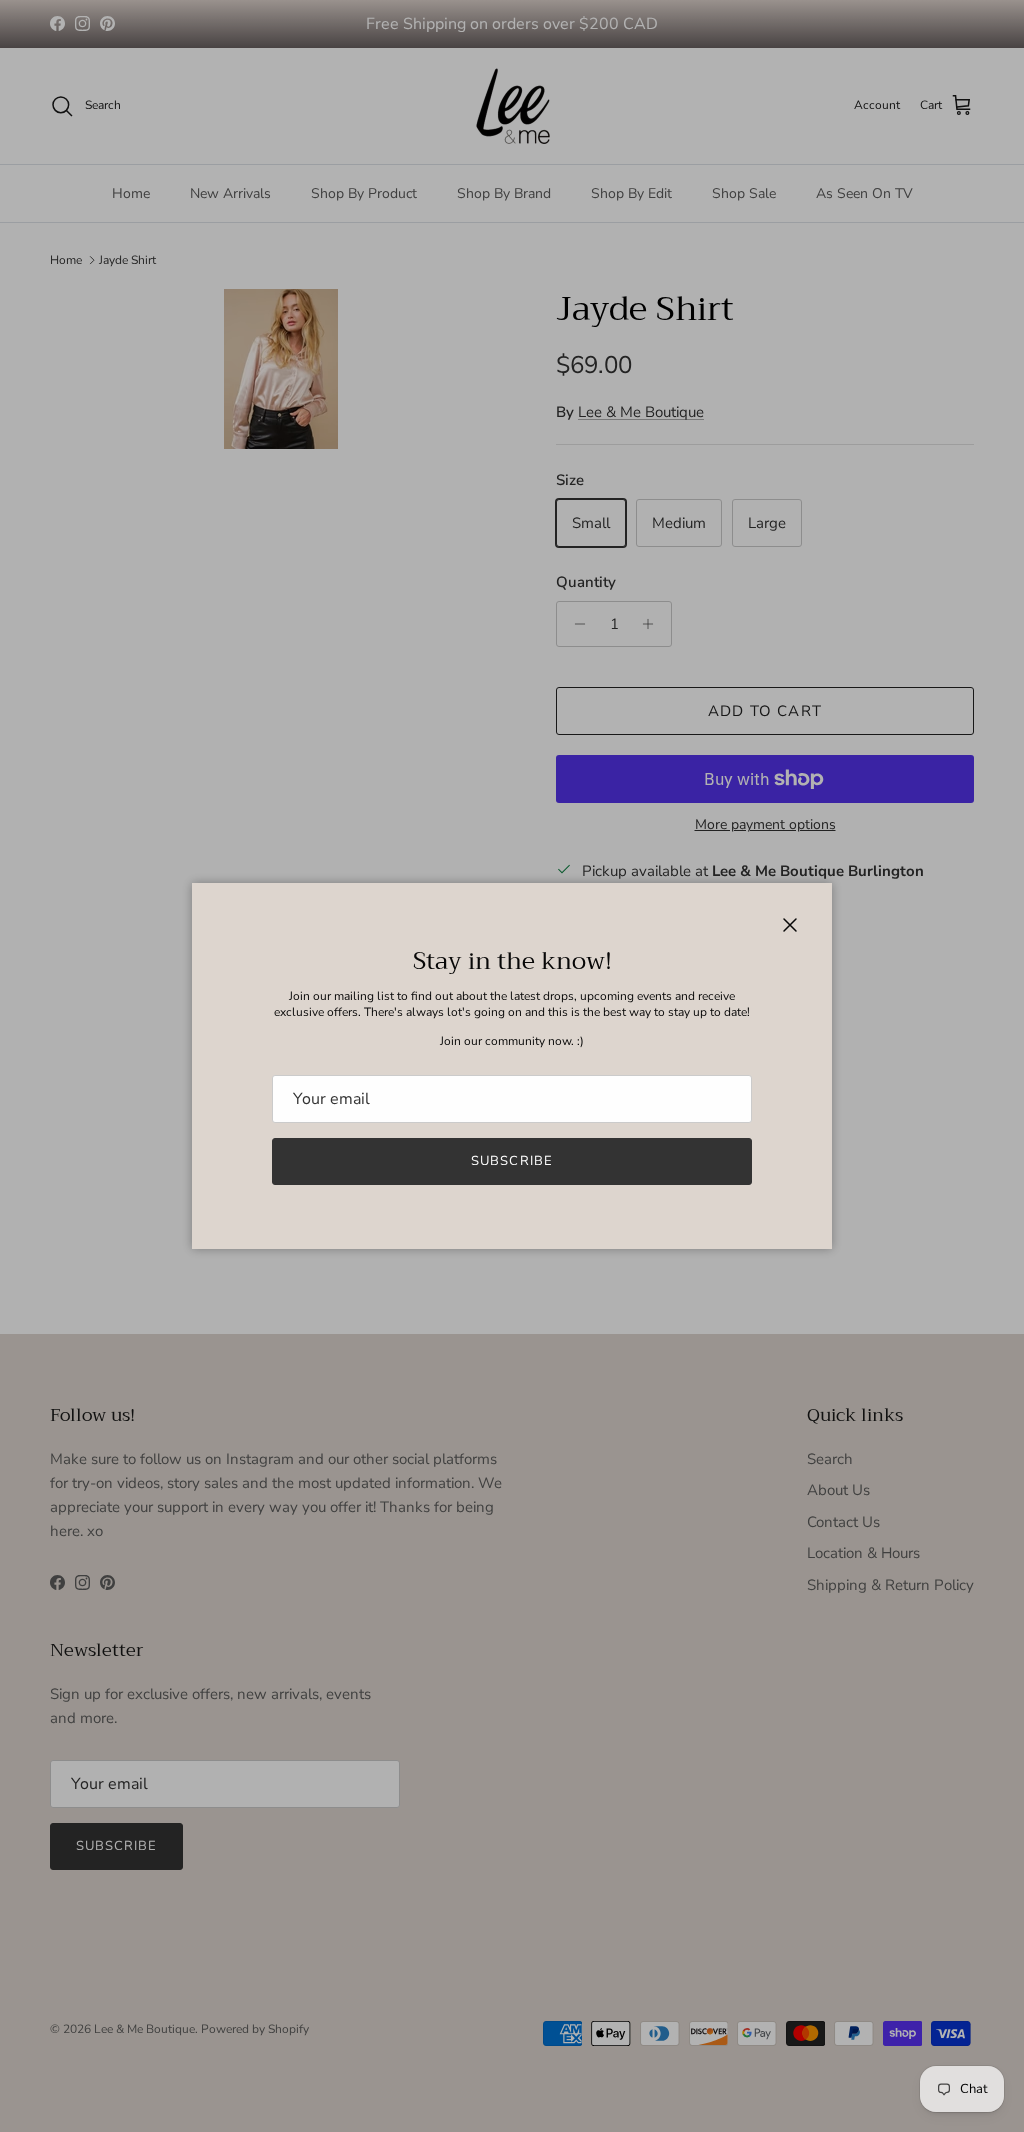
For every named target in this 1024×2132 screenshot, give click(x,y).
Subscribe (511, 1161)
